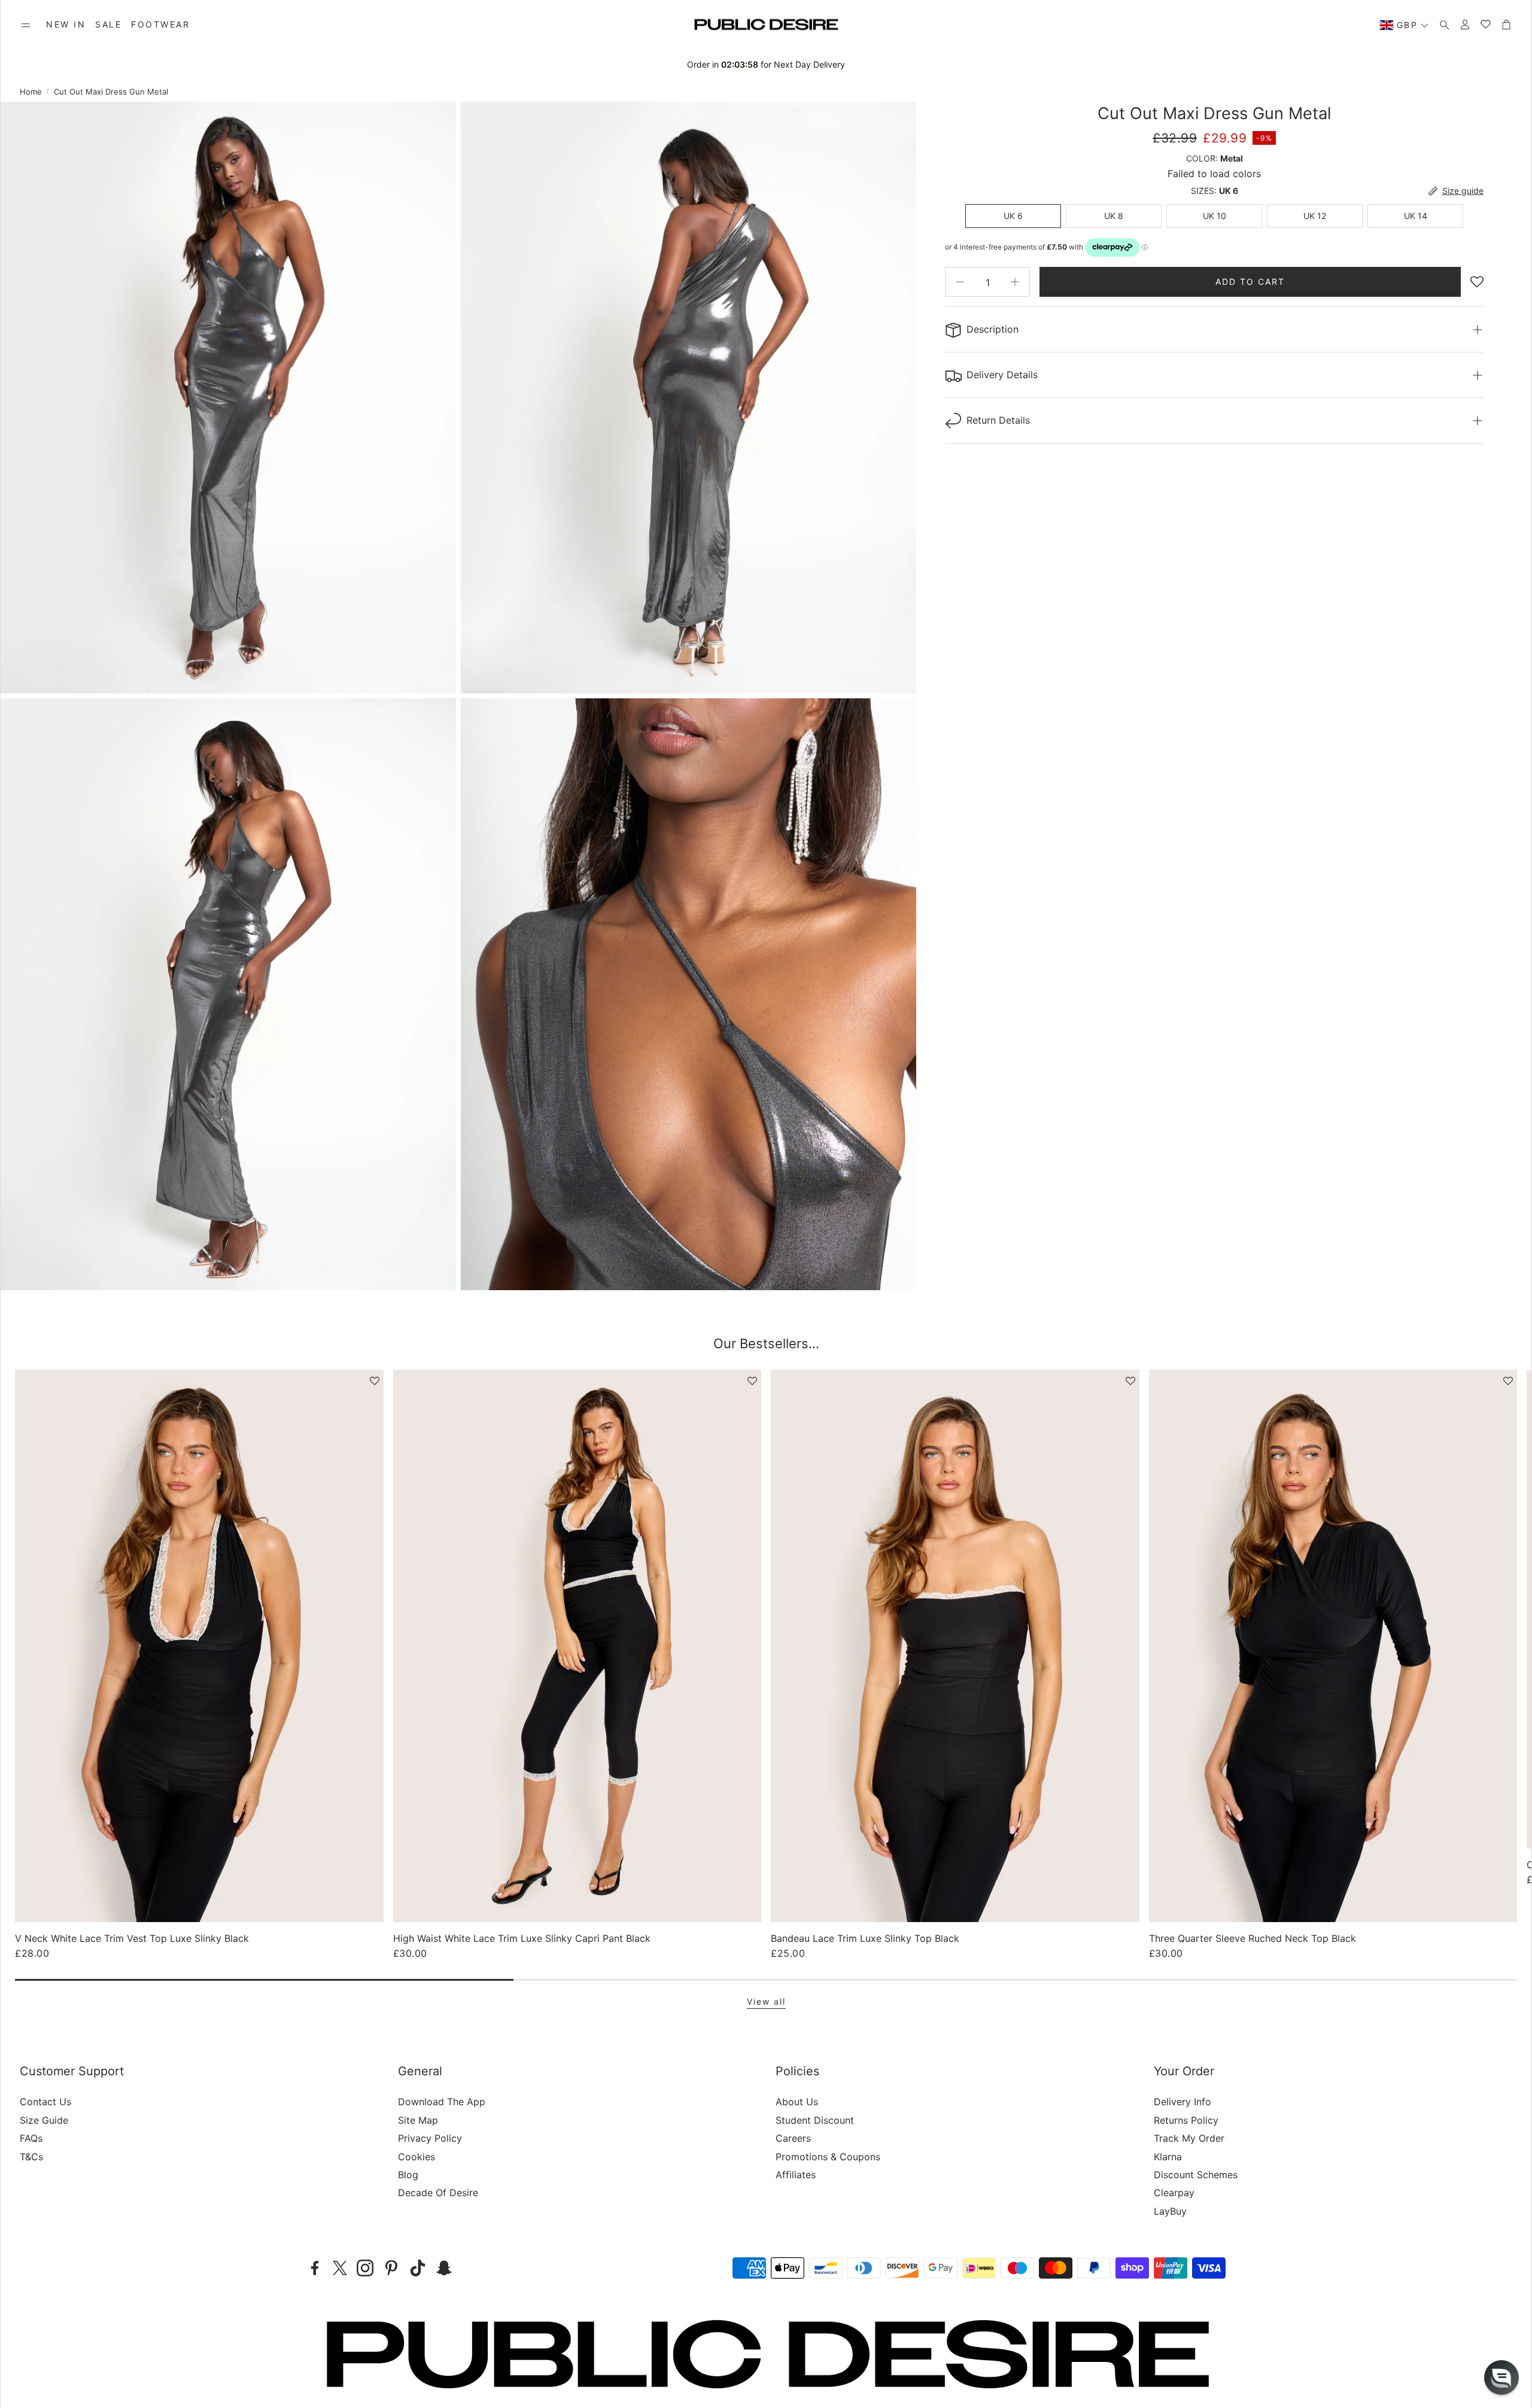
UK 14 (1416, 216)
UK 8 (1114, 216)
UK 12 (1315, 216)
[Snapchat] (444, 2268)
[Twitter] (340, 2268)
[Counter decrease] (960, 282)
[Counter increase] (1015, 282)
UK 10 (1215, 216)
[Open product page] (199, 1646)
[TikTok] (418, 2268)
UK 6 (1013, 216)
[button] (26, 25)
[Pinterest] (391, 2268)
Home (31, 92)
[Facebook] (315, 2268)
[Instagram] (365, 2268)
